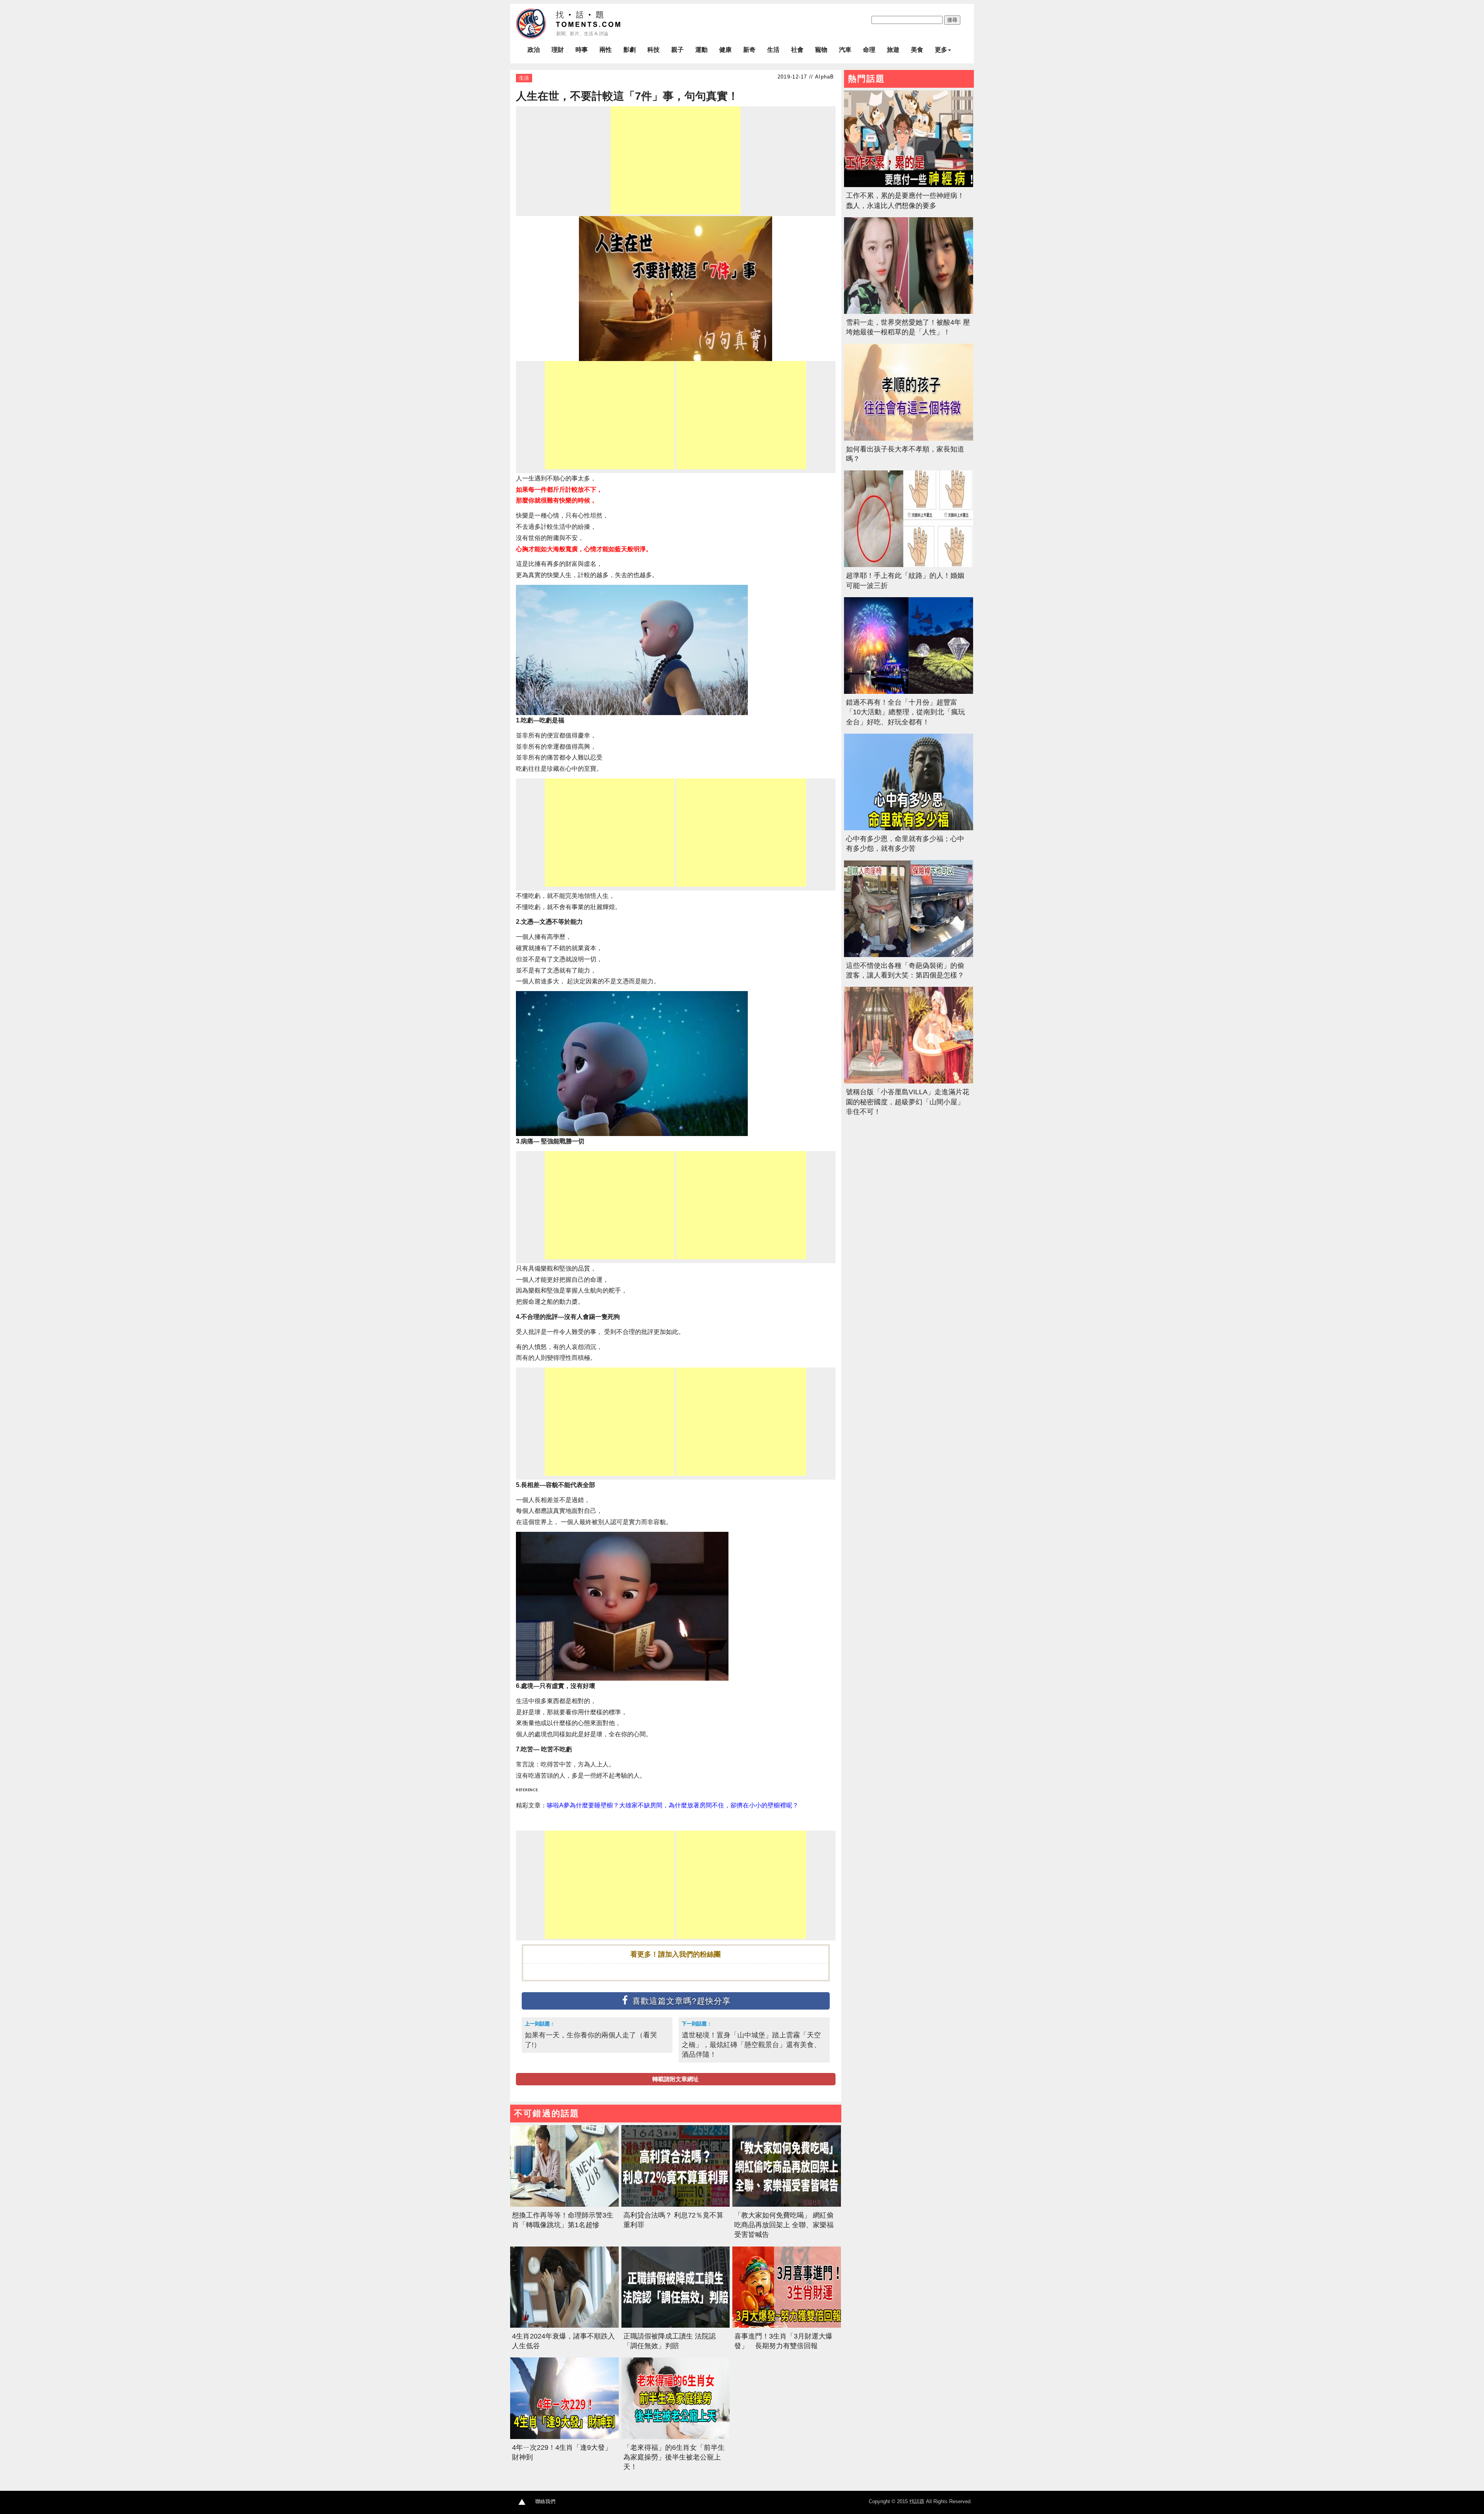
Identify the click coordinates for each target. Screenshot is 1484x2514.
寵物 (821, 50)
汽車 (845, 50)
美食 (917, 50)
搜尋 (952, 20)
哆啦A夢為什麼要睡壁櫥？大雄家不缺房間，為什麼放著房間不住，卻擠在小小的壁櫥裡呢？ (673, 1805)
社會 (797, 50)
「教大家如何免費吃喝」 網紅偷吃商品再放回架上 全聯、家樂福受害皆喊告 (784, 2225)
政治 (534, 50)
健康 (725, 50)
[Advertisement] (676, 160)
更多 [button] (941, 50)
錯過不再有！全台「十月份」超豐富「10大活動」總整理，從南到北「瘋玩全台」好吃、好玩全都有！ (905, 712)
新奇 (749, 50)
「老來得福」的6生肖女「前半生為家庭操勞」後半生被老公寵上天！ (674, 2457)
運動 (701, 50)
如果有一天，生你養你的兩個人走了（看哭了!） (591, 2040)
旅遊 (893, 50)
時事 (582, 50)
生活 (773, 50)
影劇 (630, 50)
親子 (677, 50)
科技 (654, 50)
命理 (869, 50)
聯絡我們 (545, 2501)
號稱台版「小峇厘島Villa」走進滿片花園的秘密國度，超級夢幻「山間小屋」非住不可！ (908, 1102)
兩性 (606, 50)
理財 (558, 50)
